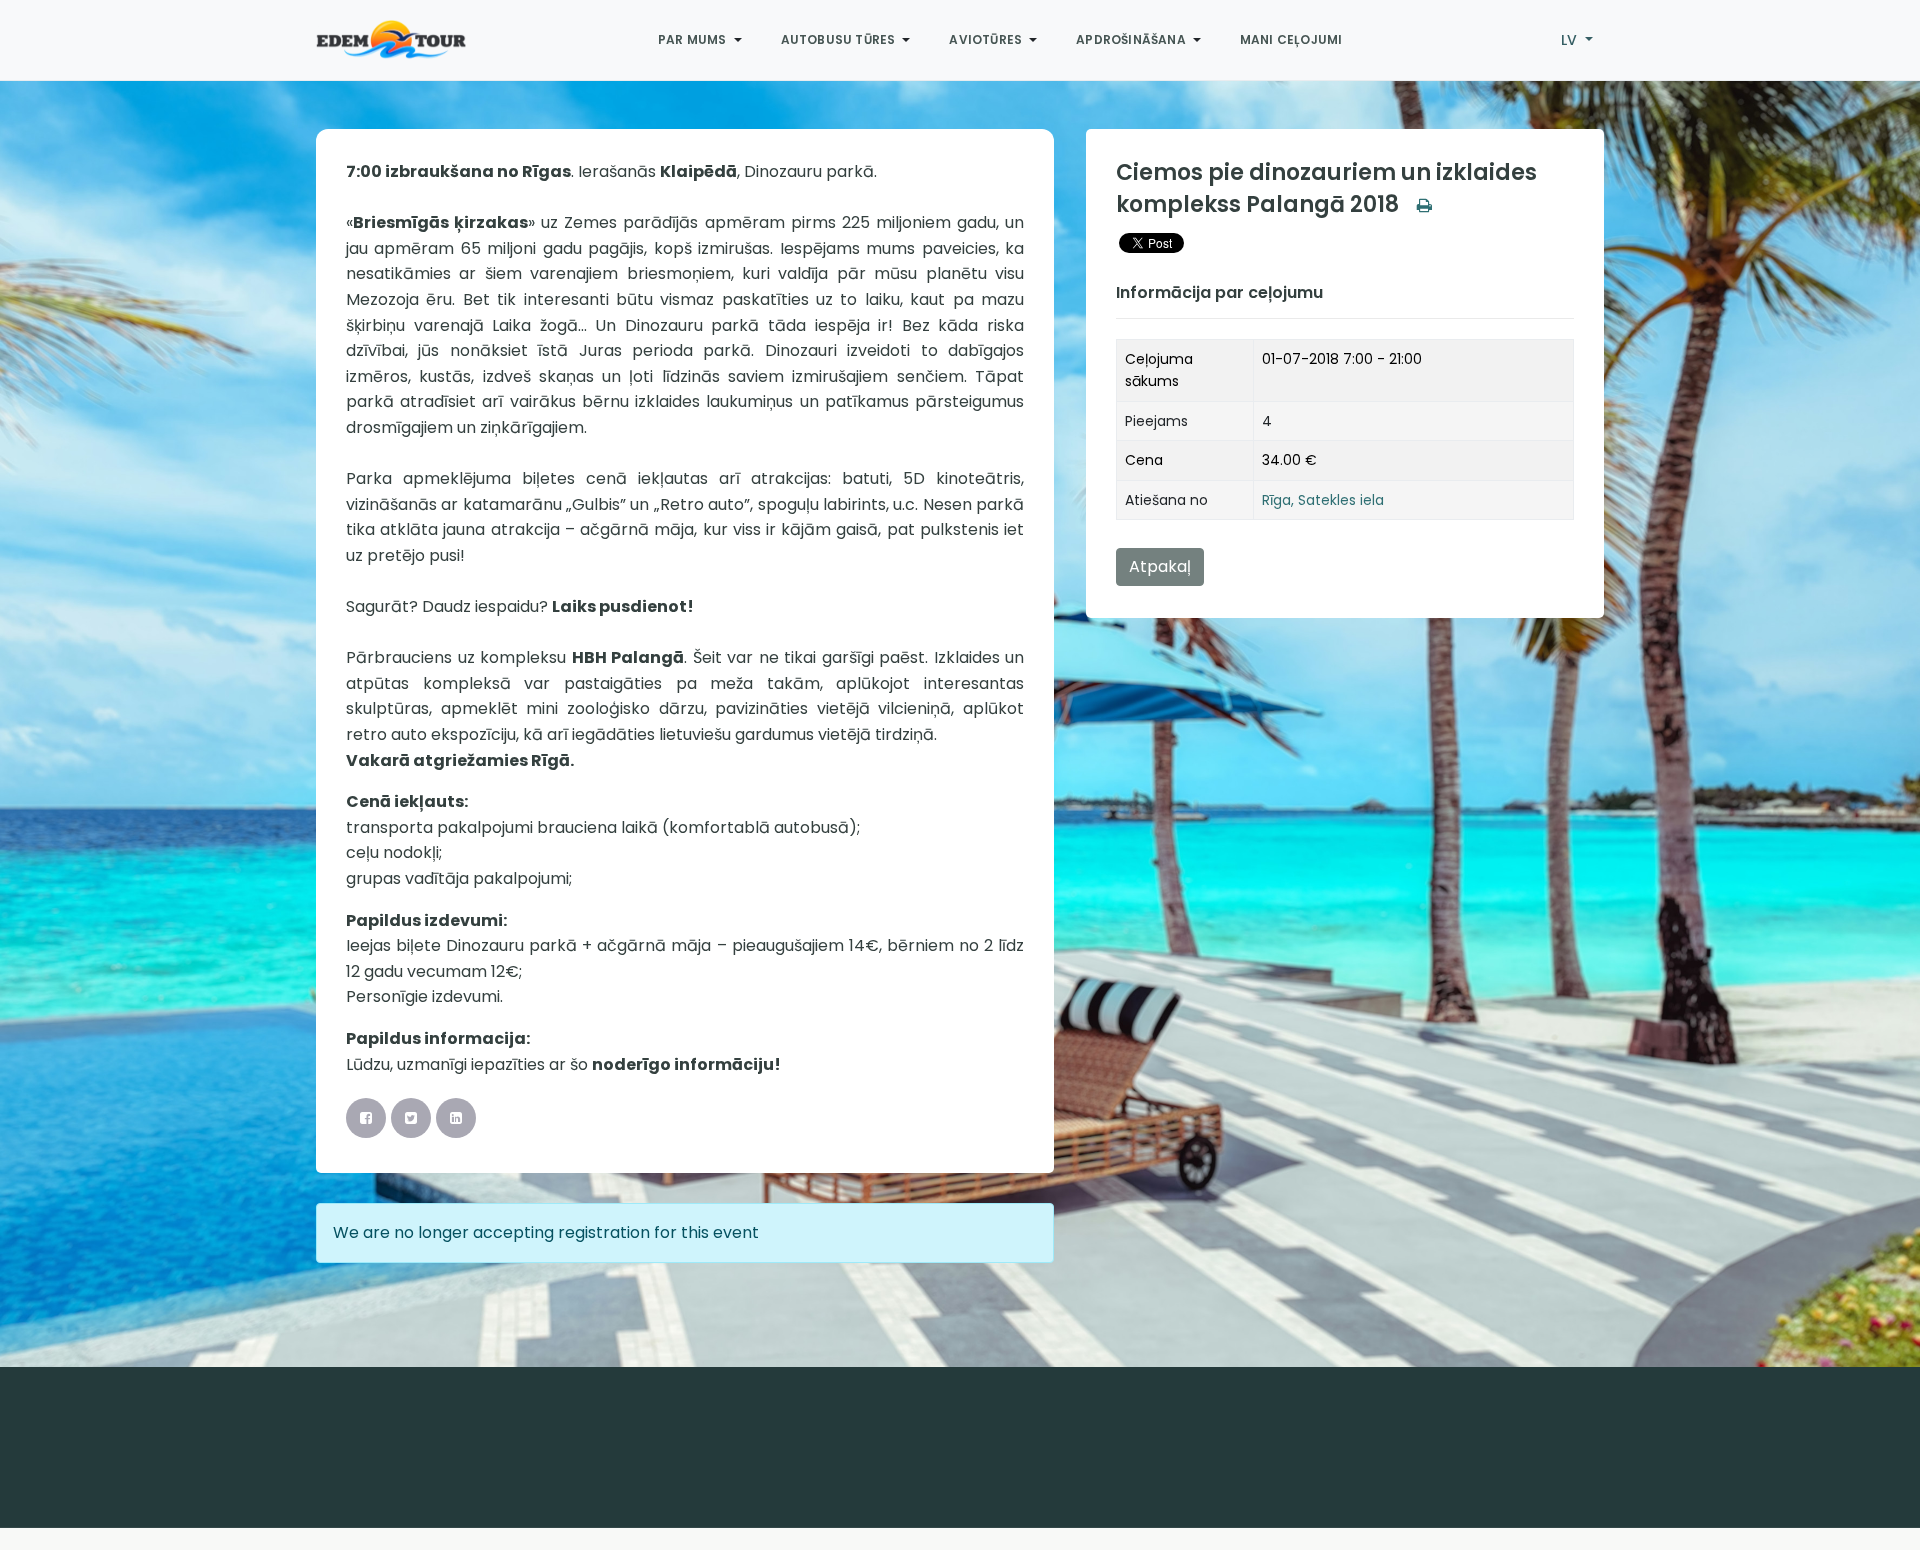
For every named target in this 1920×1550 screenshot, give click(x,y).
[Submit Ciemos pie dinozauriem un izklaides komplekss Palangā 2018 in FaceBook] (366, 1118)
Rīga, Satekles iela (1323, 500)
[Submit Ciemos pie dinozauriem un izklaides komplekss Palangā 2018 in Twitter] (411, 1118)
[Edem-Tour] (391, 40)
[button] (703, 40)
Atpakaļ (1160, 566)
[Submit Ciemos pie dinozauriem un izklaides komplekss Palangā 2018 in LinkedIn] (456, 1118)
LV (1571, 40)
